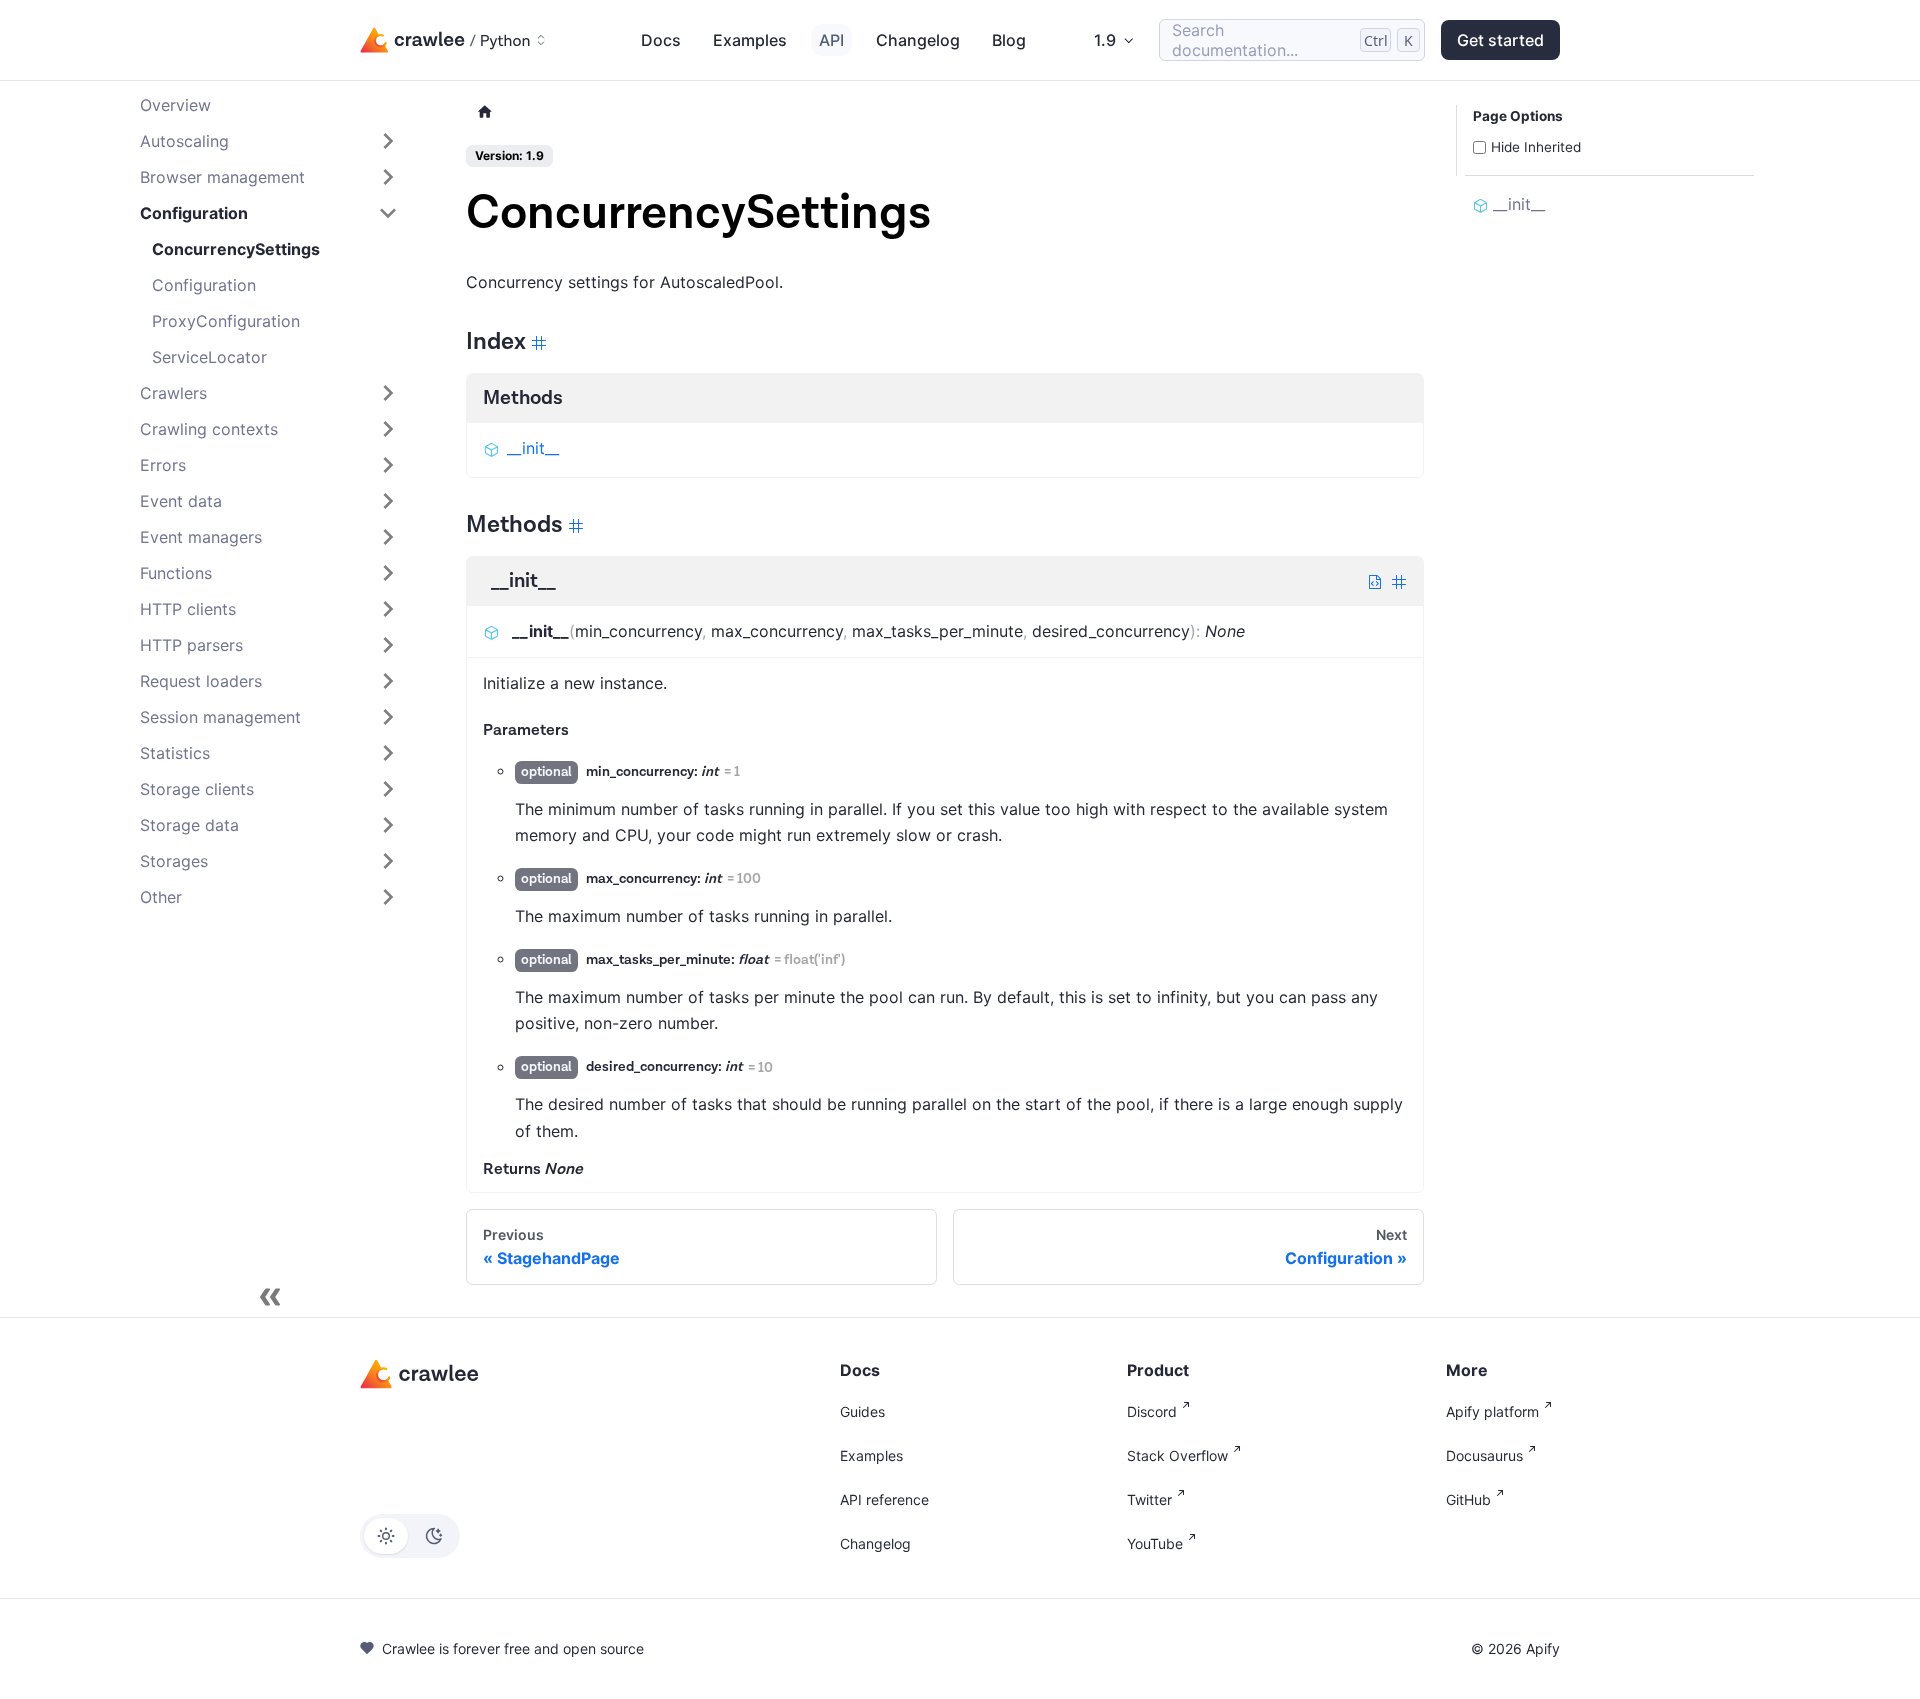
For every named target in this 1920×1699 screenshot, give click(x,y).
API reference (884, 1499)
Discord (1152, 1411)
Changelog (918, 40)
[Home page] (485, 112)
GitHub (1468, 1499)
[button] (269, 141)
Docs (661, 40)
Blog (1009, 40)
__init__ (533, 448)
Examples (750, 40)
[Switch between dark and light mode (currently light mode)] (410, 1536)
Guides (862, 1411)
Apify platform (1492, 1411)
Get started (1500, 40)
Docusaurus (1484, 1455)
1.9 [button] (1105, 40)
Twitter (1149, 1499)
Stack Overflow (1177, 1455)
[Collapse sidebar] (270, 1297)
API (831, 40)
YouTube (1155, 1543)
